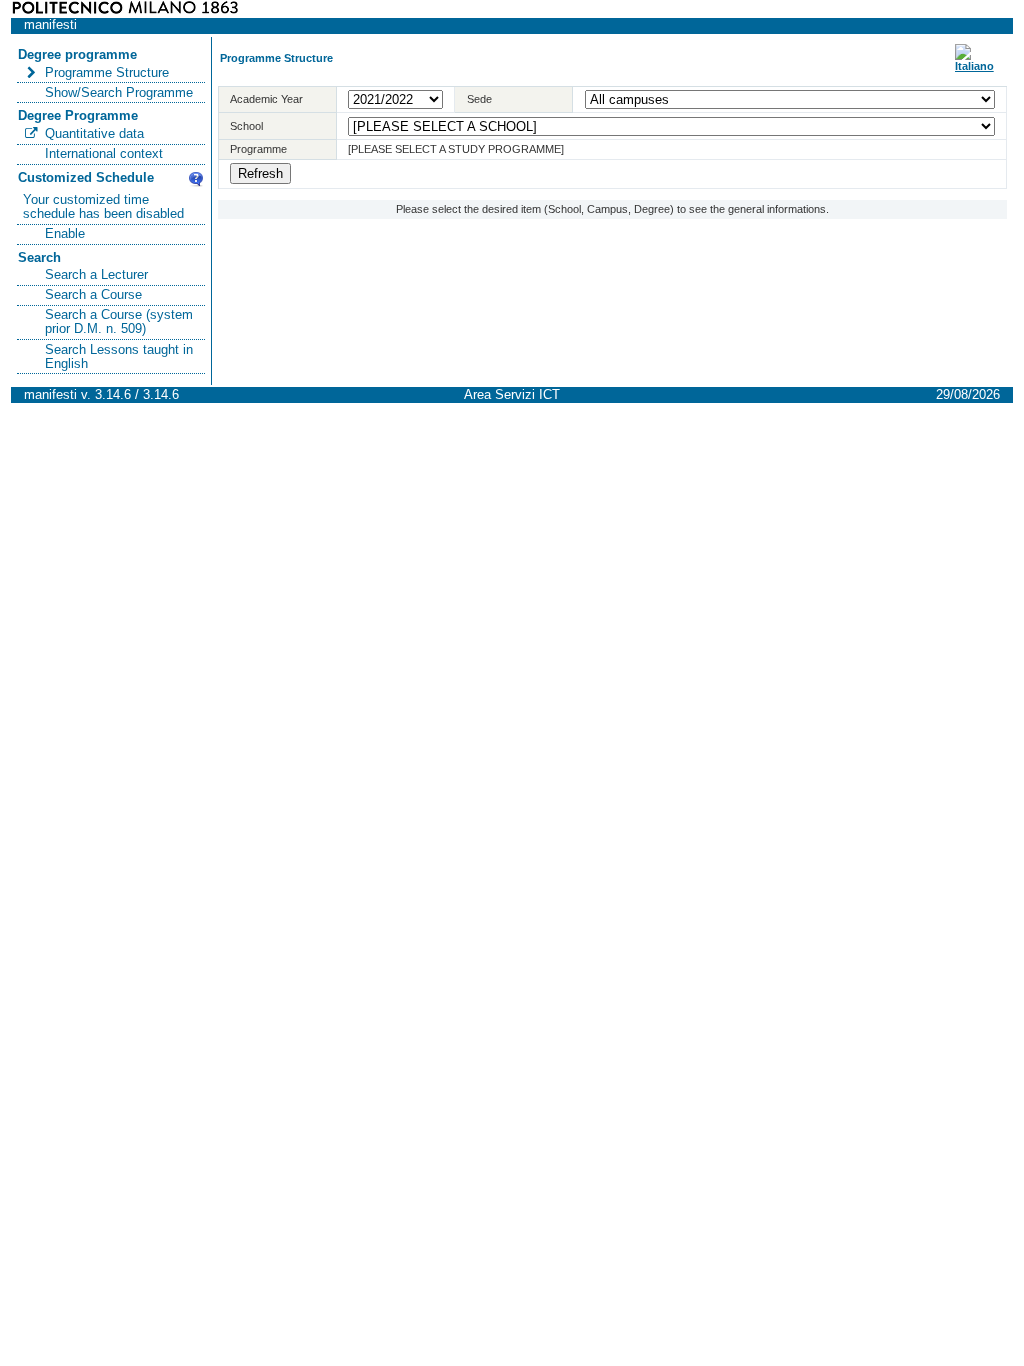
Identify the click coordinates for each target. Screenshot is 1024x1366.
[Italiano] (974, 66)
